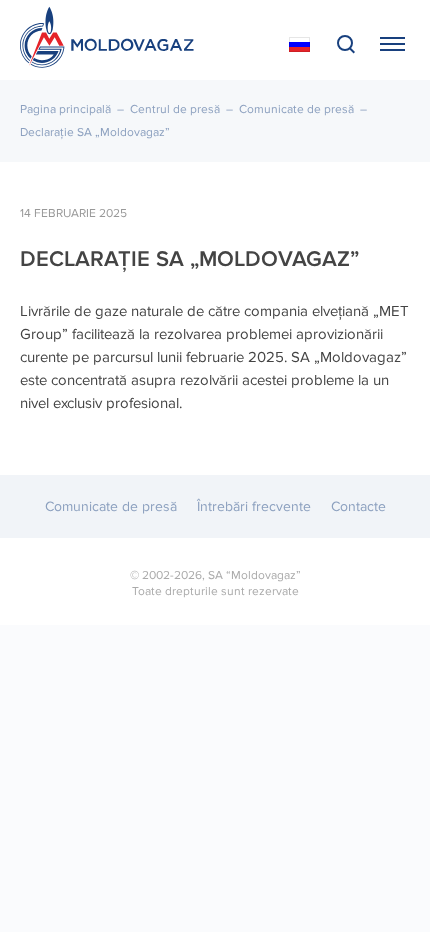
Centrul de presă (175, 109)
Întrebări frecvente (254, 506)
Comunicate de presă (296, 109)
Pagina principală (65, 109)
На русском (299, 45)
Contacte (358, 506)
